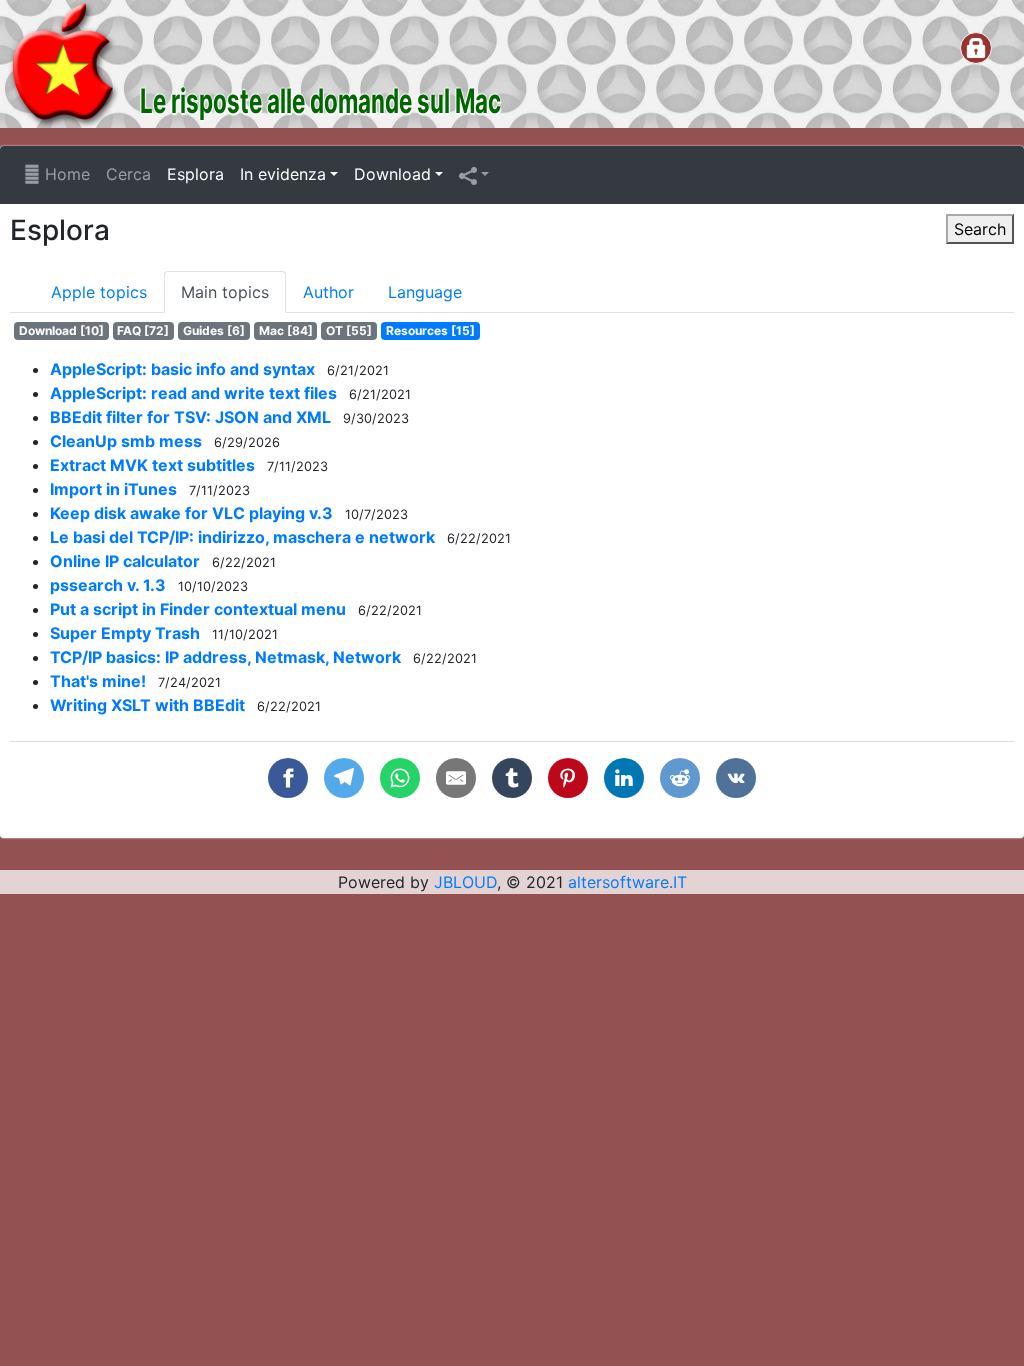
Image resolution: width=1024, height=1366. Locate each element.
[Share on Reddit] (680, 778)
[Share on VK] (736, 778)
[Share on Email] (456, 778)
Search (980, 229)
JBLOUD (465, 882)
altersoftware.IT (627, 882)
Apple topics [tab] (99, 292)
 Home (57, 174)
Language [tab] (425, 292)
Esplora (195, 174)
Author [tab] (328, 292)
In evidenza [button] (283, 174)
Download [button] (392, 174)
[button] (474, 175)
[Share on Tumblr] (512, 778)
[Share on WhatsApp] (400, 778)
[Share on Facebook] (288, 778)
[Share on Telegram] (344, 778)
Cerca (128, 174)
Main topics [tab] (225, 292)
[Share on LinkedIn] (624, 778)
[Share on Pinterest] (568, 778)
